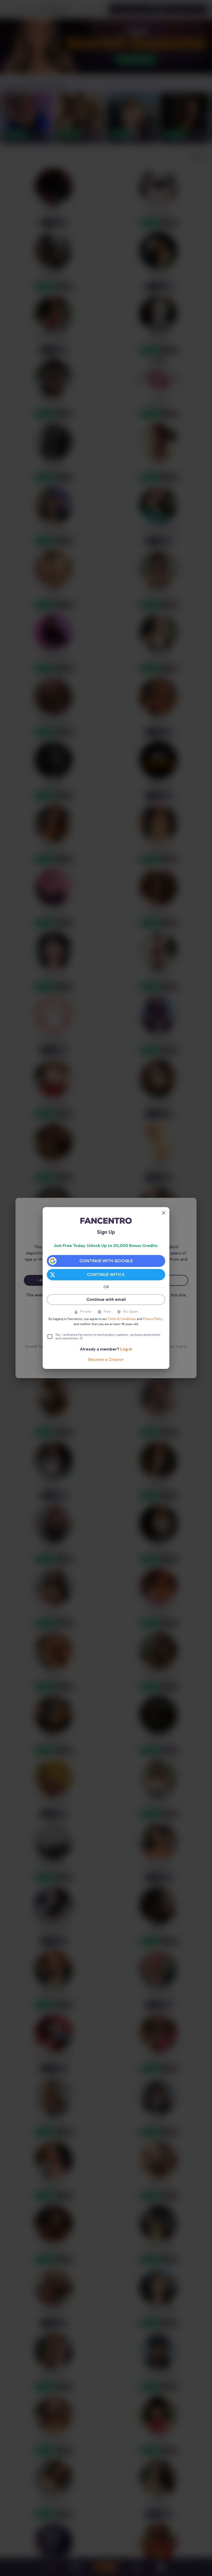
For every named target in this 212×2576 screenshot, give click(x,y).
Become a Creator (106, 1360)
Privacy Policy (153, 1319)
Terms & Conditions (122, 1319)
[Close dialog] (164, 1213)
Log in (126, 1349)
